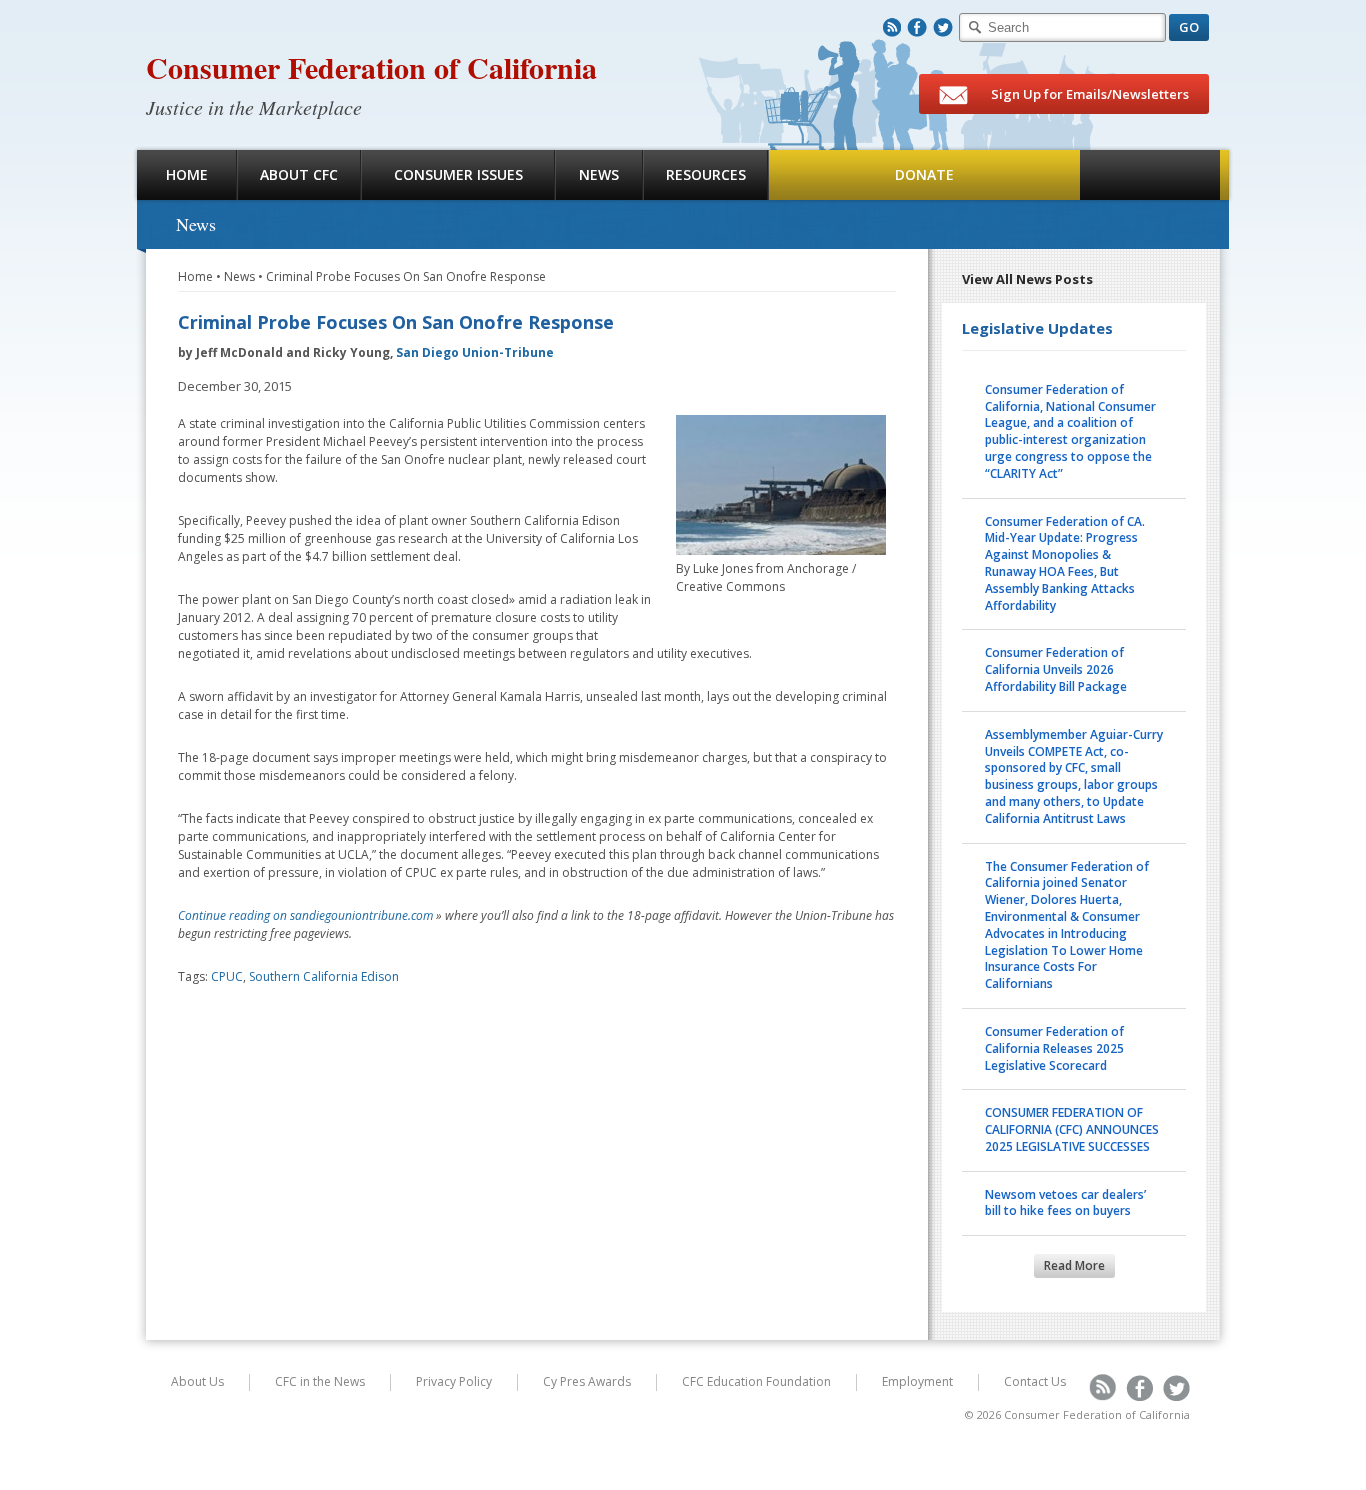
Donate (924, 174)
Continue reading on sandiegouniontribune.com (305, 915)
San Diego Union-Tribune (475, 352)
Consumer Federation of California (371, 67)
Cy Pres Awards (587, 1381)
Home (187, 174)
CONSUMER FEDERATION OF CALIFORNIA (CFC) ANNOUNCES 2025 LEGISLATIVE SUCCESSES (1072, 1129)
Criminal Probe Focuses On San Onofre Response (406, 276)
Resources (706, 174)
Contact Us (1035, 1381)
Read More (1074, 1265)
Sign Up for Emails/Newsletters (1088, 94)
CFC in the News (320, 1381)
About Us (197, 1381)
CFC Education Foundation (756, 1381)
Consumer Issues (458, 174)
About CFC (299, 174)
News (599, 174)
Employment (917, 1381)
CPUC (227, 976)
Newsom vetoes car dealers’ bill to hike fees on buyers (1065, 1203)
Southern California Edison (324, 976)
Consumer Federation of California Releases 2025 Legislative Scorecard (1054, 1048)
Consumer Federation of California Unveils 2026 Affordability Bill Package (1056, 669)
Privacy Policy (454, 1381)
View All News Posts (1027, 279)
